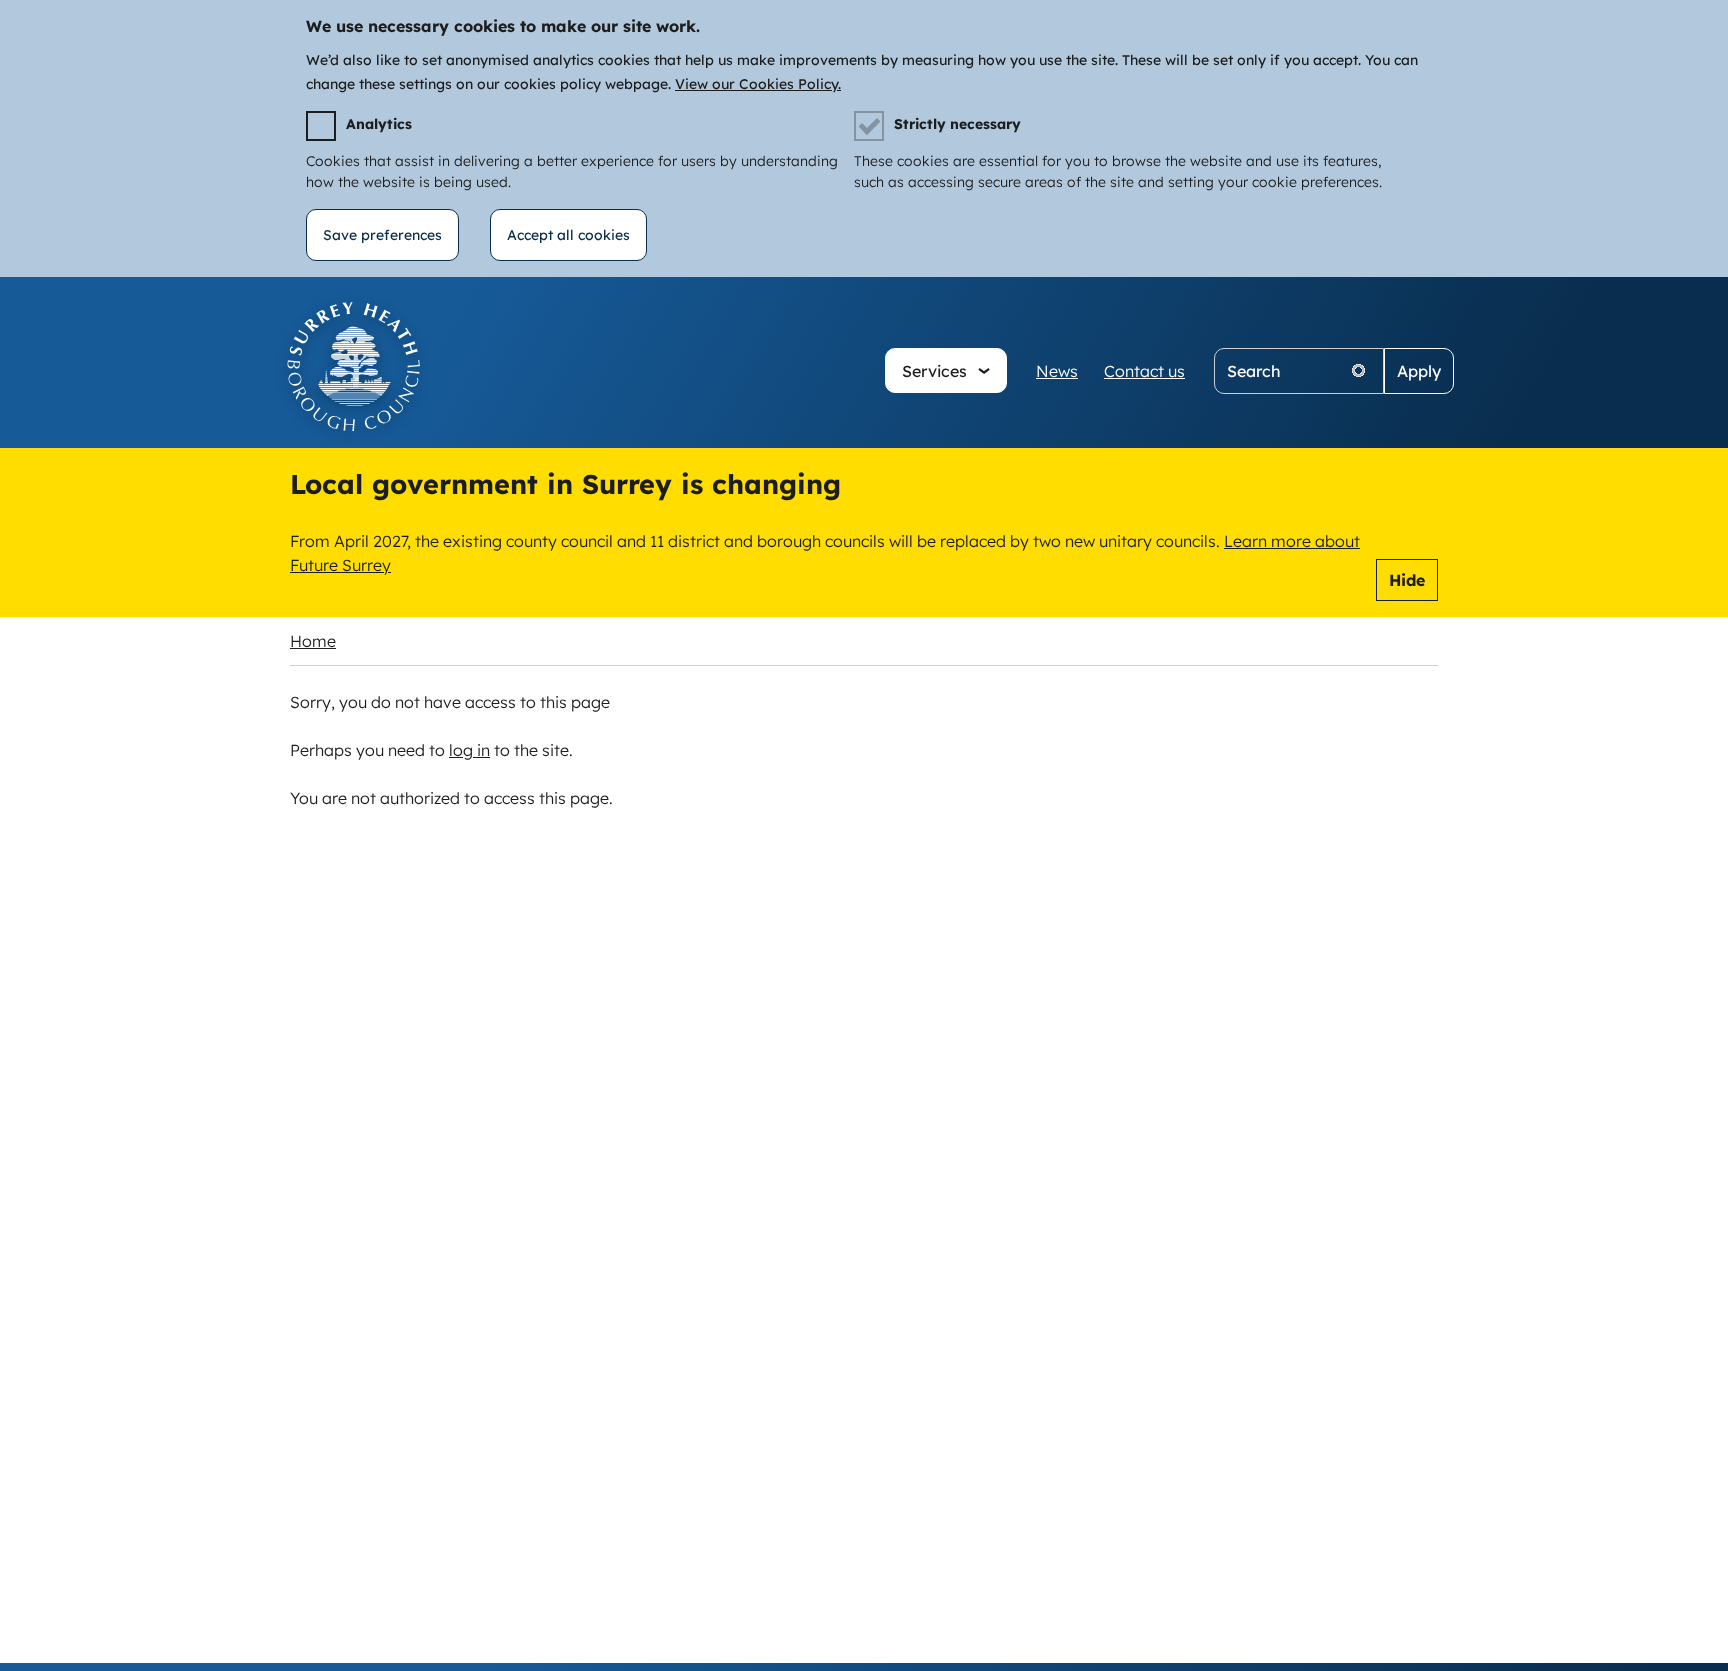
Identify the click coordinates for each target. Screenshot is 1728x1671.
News (1057, 371)
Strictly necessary (957, 124)
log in (469, 750)
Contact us (1144, 371)
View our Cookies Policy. (758, 84)
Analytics (379, 124)
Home (313, 641)
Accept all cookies (568, 235)
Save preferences (382, 235)
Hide (1407, 580)
